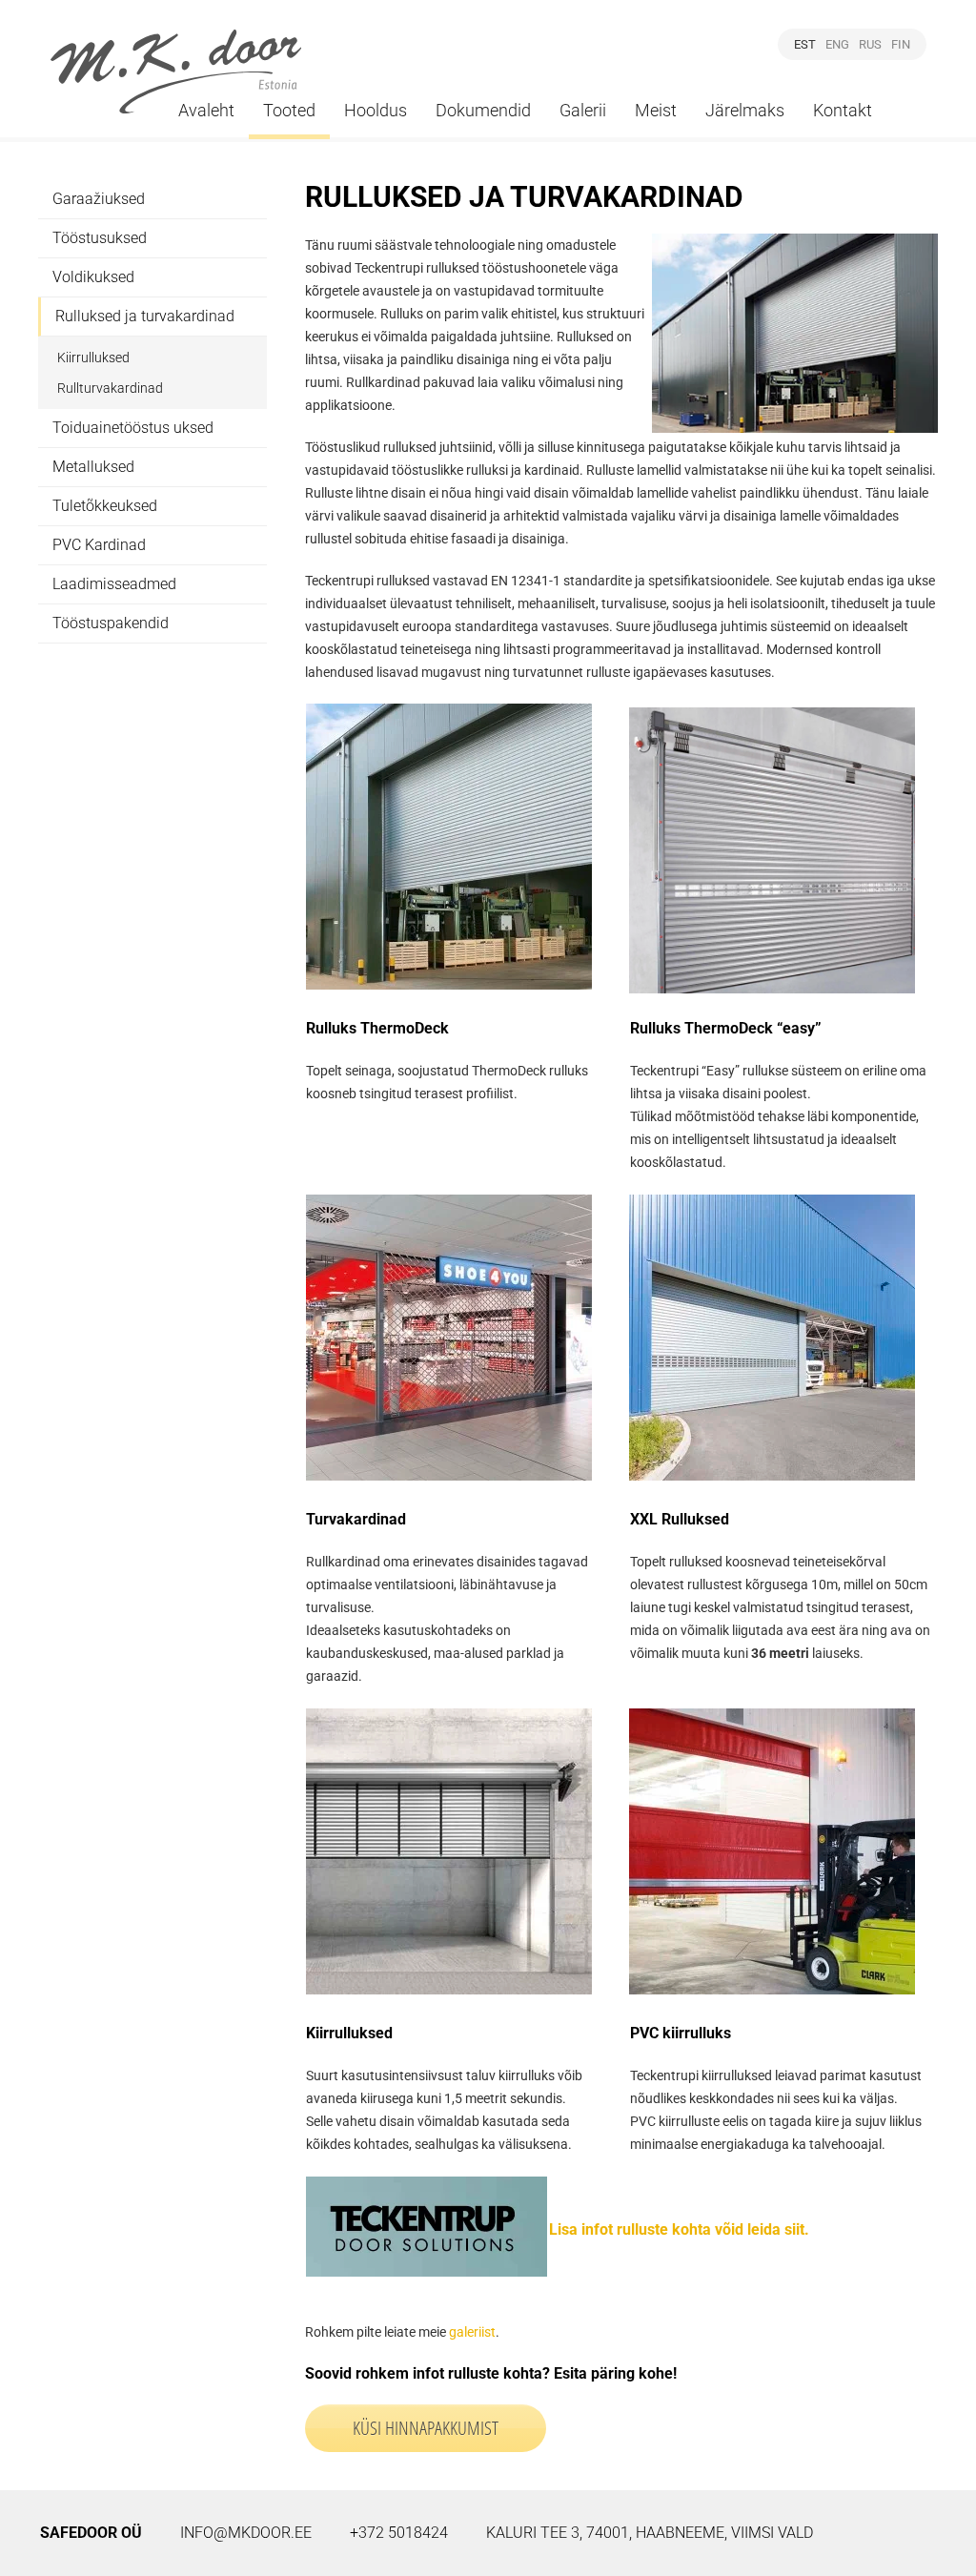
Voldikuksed (93, 277)
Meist (656, 110)
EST (805, 44)
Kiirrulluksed (93, 358)
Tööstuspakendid (111, 623)
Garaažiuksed (99, 199)
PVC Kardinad (99, 545)
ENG (837, 44)
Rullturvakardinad (110, 388)
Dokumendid (483, 110)
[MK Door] (176, 72)
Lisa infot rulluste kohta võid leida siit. (679, 2229)
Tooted (289, 110)
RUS (870, 44)
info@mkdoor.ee (246, 2533)
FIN (901, 44)
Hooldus (376, 110)
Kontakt (843, 110)
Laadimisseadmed (114, 584)
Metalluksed (93, 467)
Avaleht (206, 110)
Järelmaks (745, 110)
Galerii (583, 110)
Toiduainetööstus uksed (133, 428)
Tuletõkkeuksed (105, 506)
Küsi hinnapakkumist (426, 2428)
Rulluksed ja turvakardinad (145, 316)
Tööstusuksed (100, 238)
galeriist (472, 2332)
